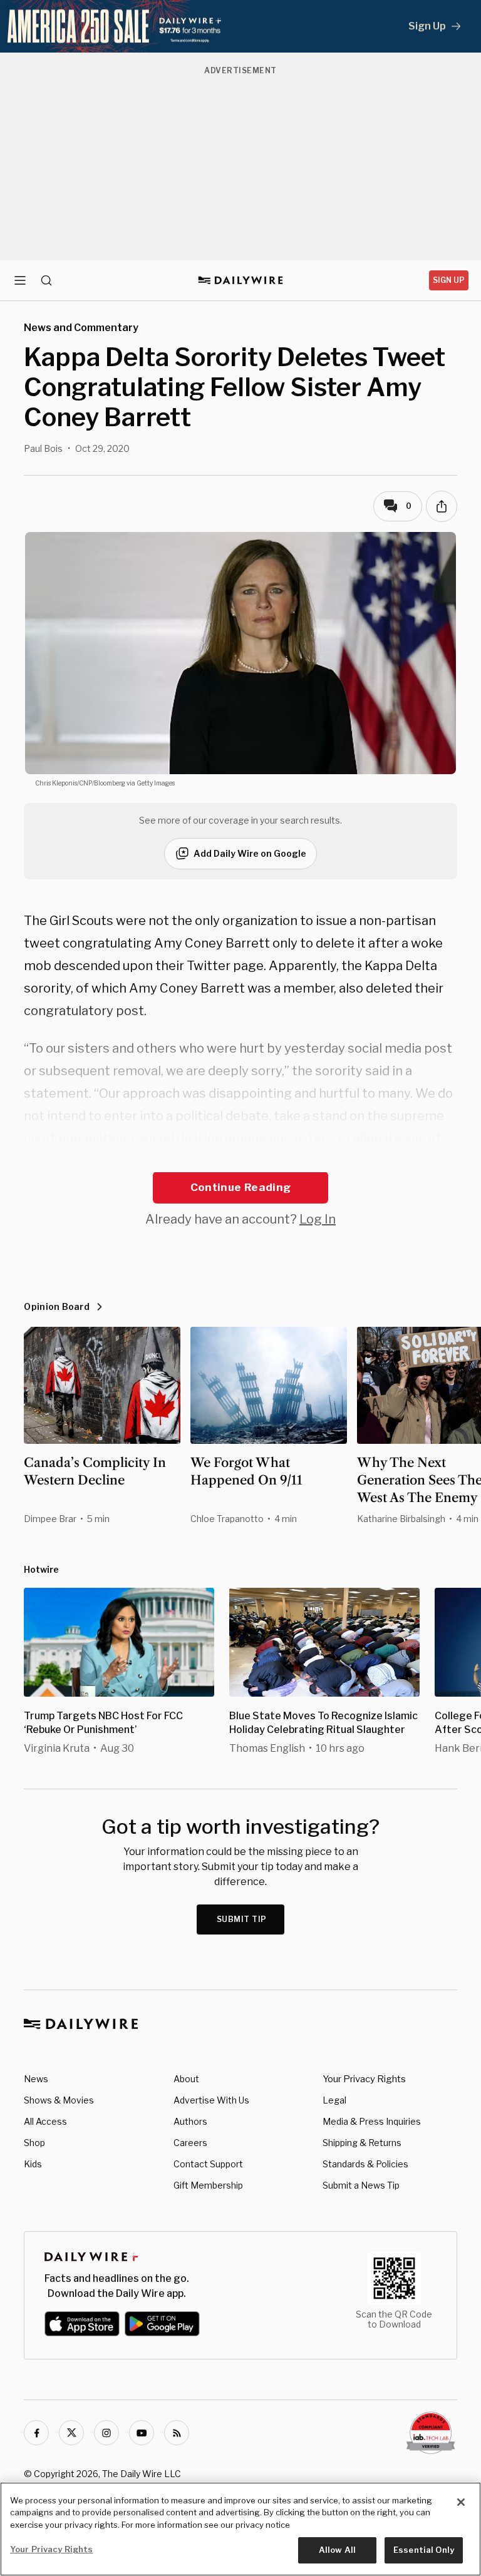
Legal (334, 2100)
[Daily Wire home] (241, 280)
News (36, 2079)
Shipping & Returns (362, 2143)
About (186, 2079)
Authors (190, 2121)
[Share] (442, 506)
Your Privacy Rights (364, 2079)
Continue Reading (240, 1187)
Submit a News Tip (361, 2185)
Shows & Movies (59, 2100)
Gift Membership (208, 2185)
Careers (190, 2143)
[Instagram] (106, 2433)
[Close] (461, 2502)
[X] (71, 2433)
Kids (33, 2164)
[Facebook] (36, 2433)
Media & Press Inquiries (372, 2121)
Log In (318, 1219)
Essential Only (424, 2550)
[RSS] (177, 2433)
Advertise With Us (211, 2100)
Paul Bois (43, 448)
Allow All (337, 2550)
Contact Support (208, 2164)
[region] (240, 2529)
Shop (34, 2143)
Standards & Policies (365, 2164)
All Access (45, 2121)
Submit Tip (242, 1919)
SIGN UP (449, 280)
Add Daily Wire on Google (250, 853)
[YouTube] (142, 2433)
